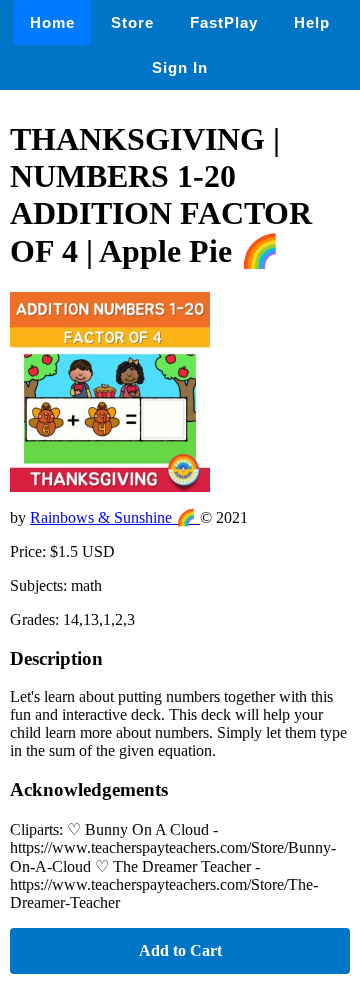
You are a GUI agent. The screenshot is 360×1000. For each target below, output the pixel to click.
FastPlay (224, 22)
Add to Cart (180, 950)
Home (52, 22)
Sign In (180, 67)
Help (312, 22)
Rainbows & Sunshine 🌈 (115, 517)
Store (132, 22)
